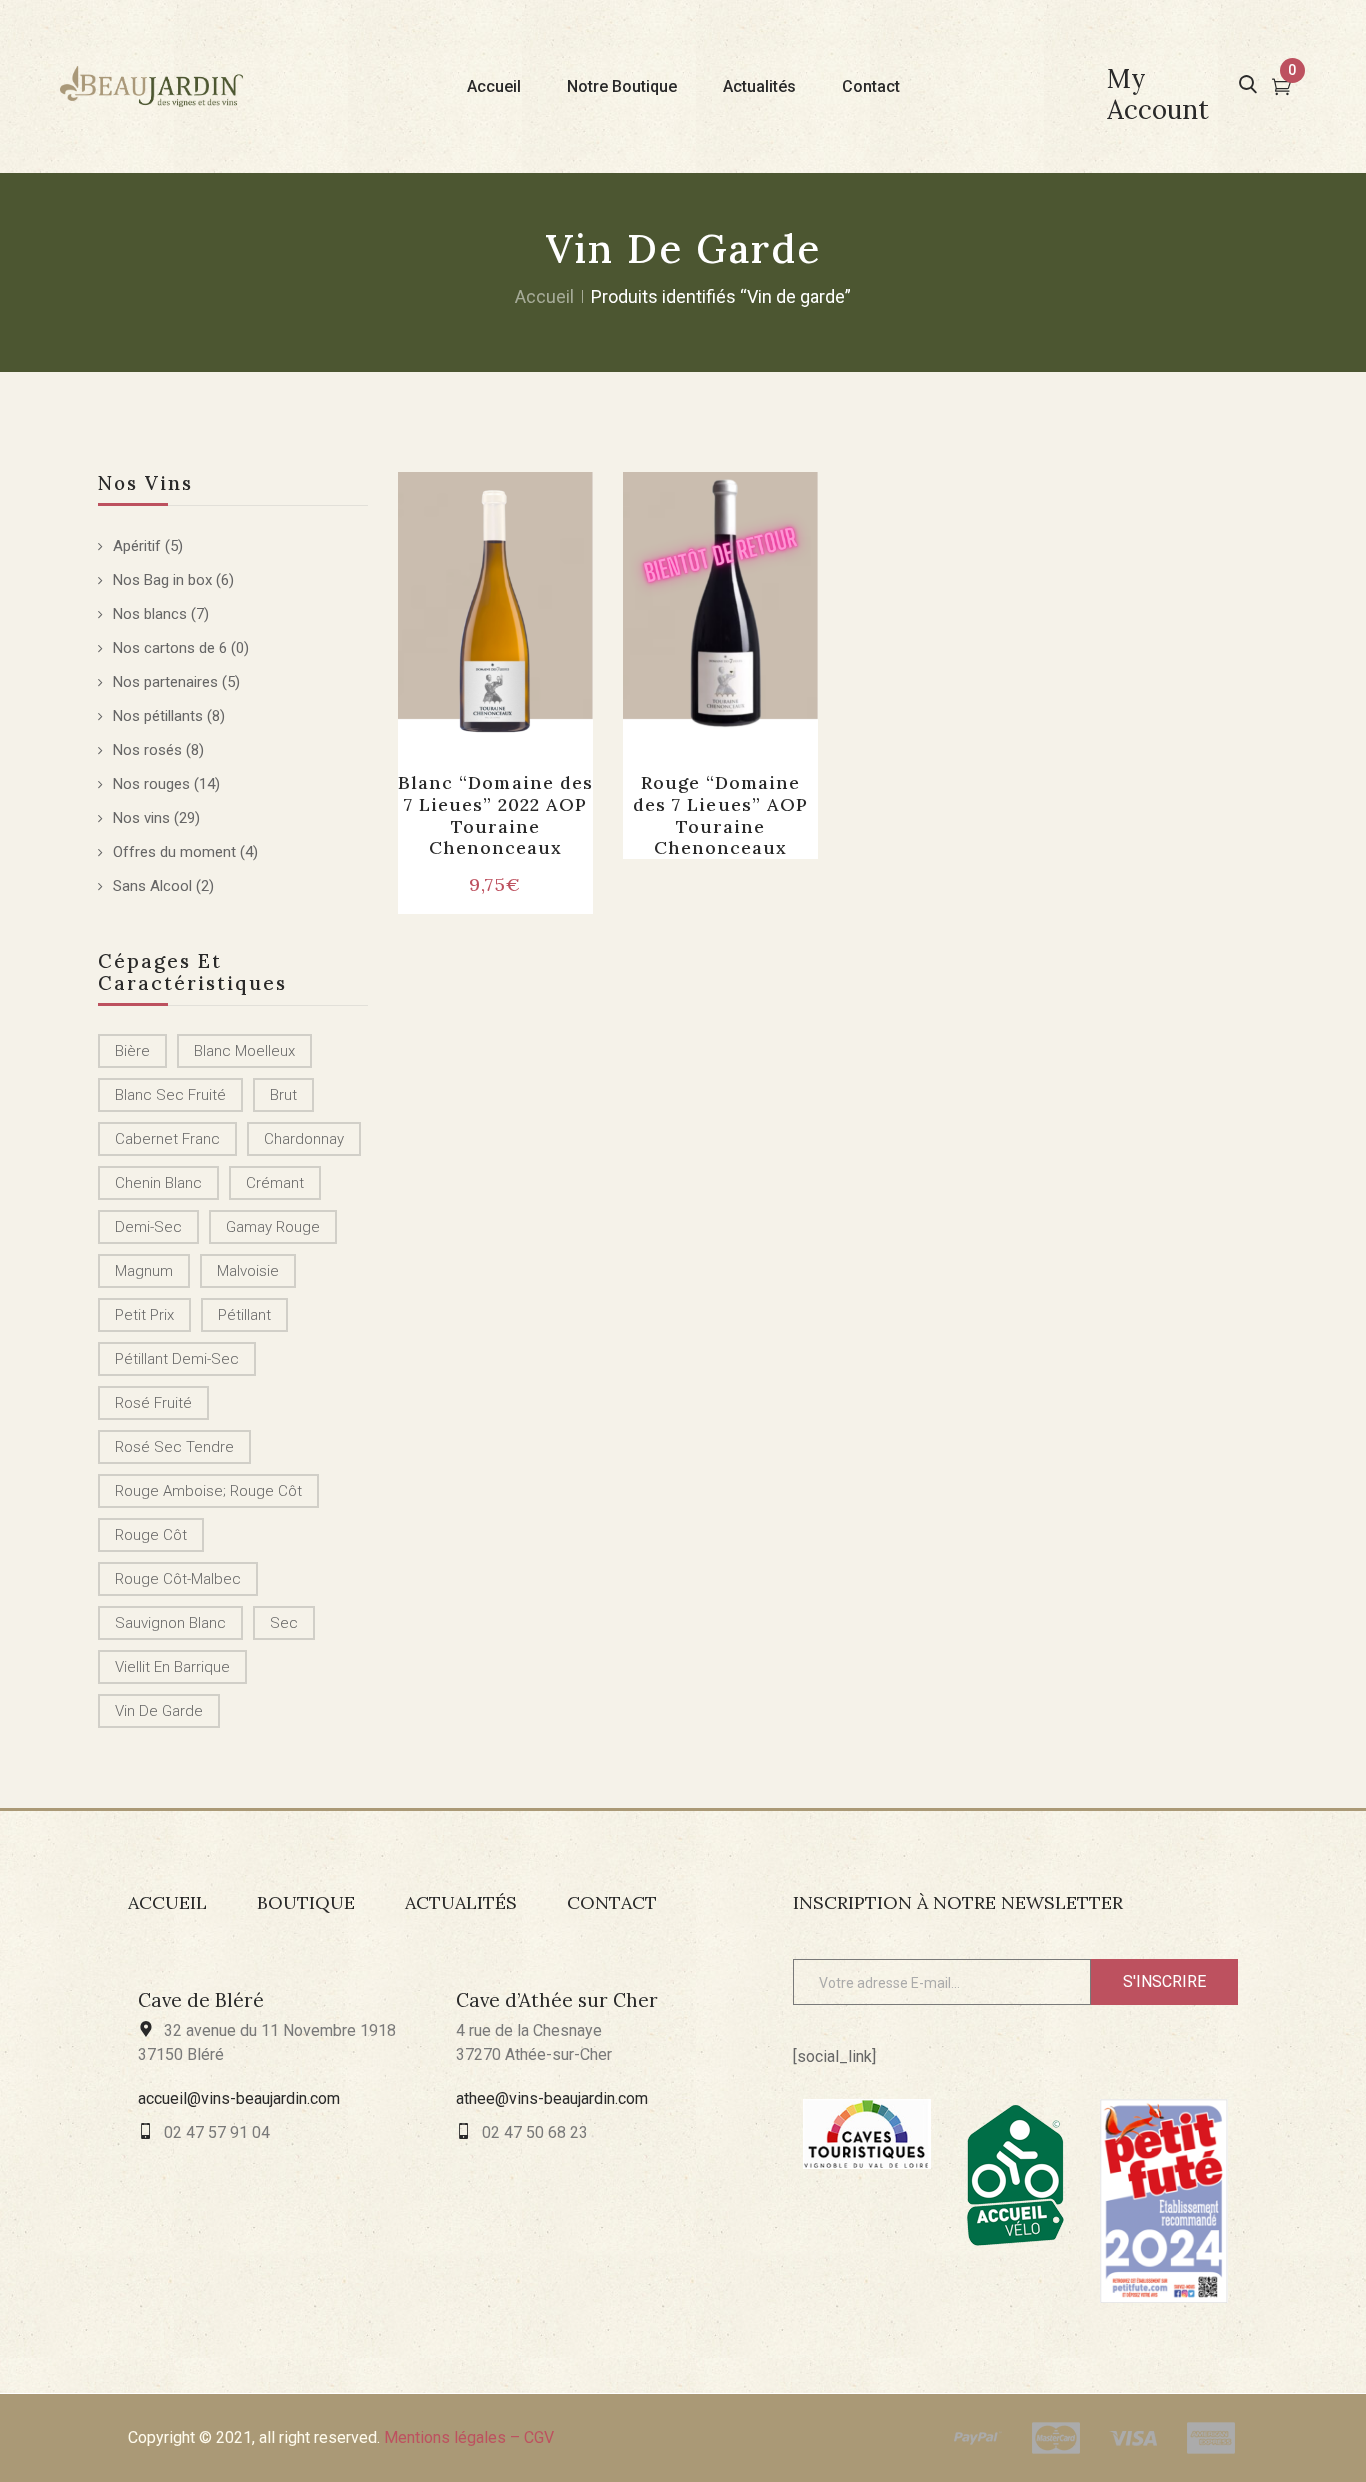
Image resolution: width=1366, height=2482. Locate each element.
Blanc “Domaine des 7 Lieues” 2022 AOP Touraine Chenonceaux (495, 815)
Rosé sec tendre (174, 1447)
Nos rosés (147, 750)
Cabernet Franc (167, 1139)
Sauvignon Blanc (170, 1623)
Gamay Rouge (273, 1227)
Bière (132, 1051)
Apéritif (137, 546)
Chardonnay (304, 1139)
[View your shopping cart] (1281, 89)
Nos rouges (151, 784)
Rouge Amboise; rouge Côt (208, 1491)
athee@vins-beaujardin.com (552, 2098)
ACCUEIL (167, 1902)
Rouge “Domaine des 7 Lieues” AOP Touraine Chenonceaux (720, 815)
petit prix (144, 1315)
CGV (539, 2437)
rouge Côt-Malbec (178, 1579)
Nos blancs (150, 614)
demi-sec (148, 1227)
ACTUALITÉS (461, 1902)
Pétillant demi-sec (177, 1359)
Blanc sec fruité (170, 1095)
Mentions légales (445, 2437)
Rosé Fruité (153, 1403)
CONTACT (612, 1902)
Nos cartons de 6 (170, 648)
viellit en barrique (172, 1667)
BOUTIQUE (306, 1902)
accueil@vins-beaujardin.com (239, 2098)
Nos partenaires (165, 682)
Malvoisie (248, 1271)
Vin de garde (159, 1711)
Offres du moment (174, 852)
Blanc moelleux (244, 1051)
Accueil (544, 296)
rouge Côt (151, 1535)
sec (284, 1623)
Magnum (144, 1271)
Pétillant (244, 1315)
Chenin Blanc (158, 1183)
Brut (283, 1095)
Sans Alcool (152, 886)
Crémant (275, 1183)
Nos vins (141, 818)
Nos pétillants (158, 716)
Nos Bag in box (162, 580)
